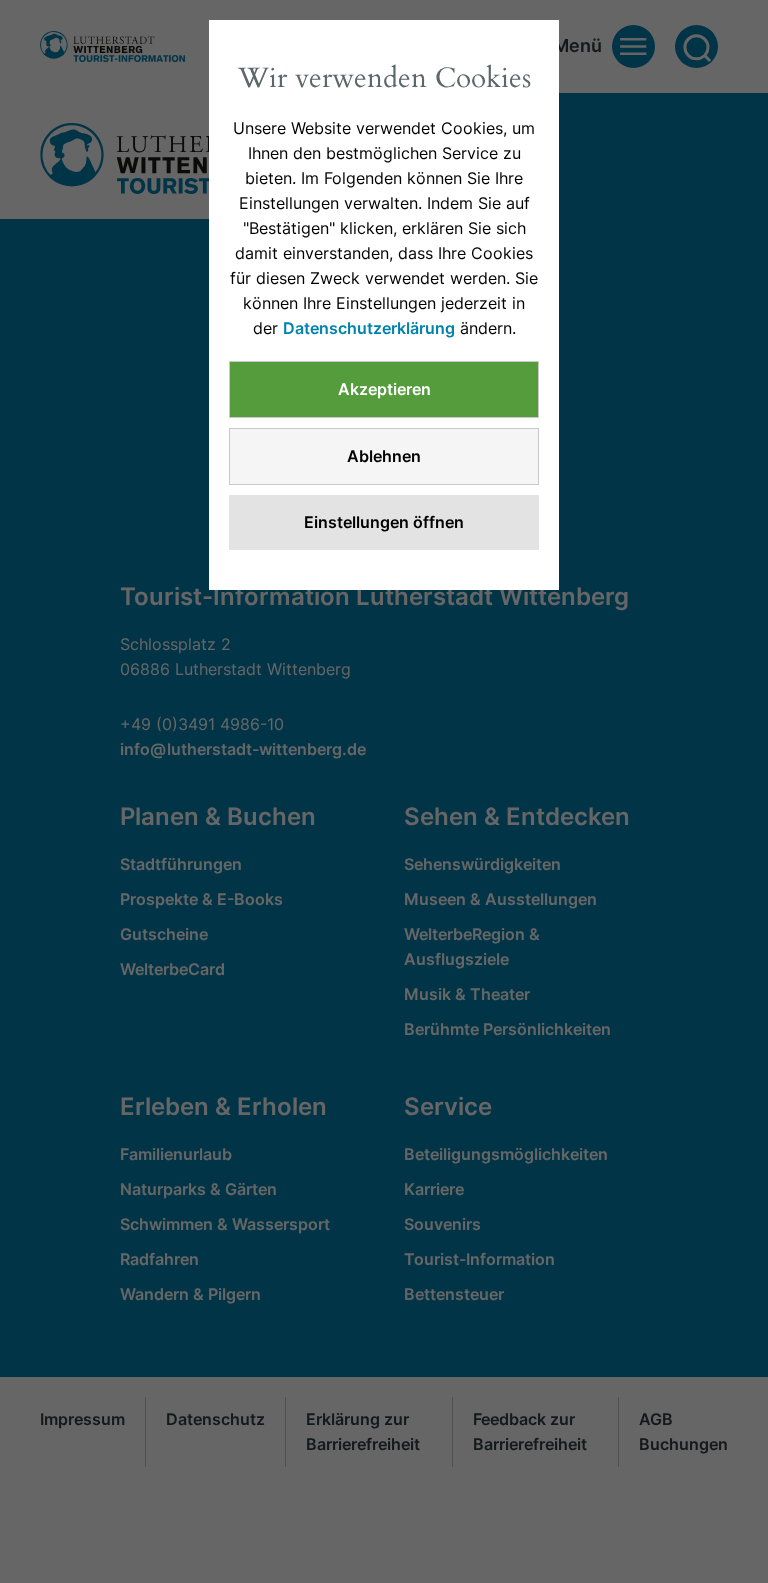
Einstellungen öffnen (384, 522)
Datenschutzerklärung (369, 328)
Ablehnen (384, 456)
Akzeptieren (384, 389)
